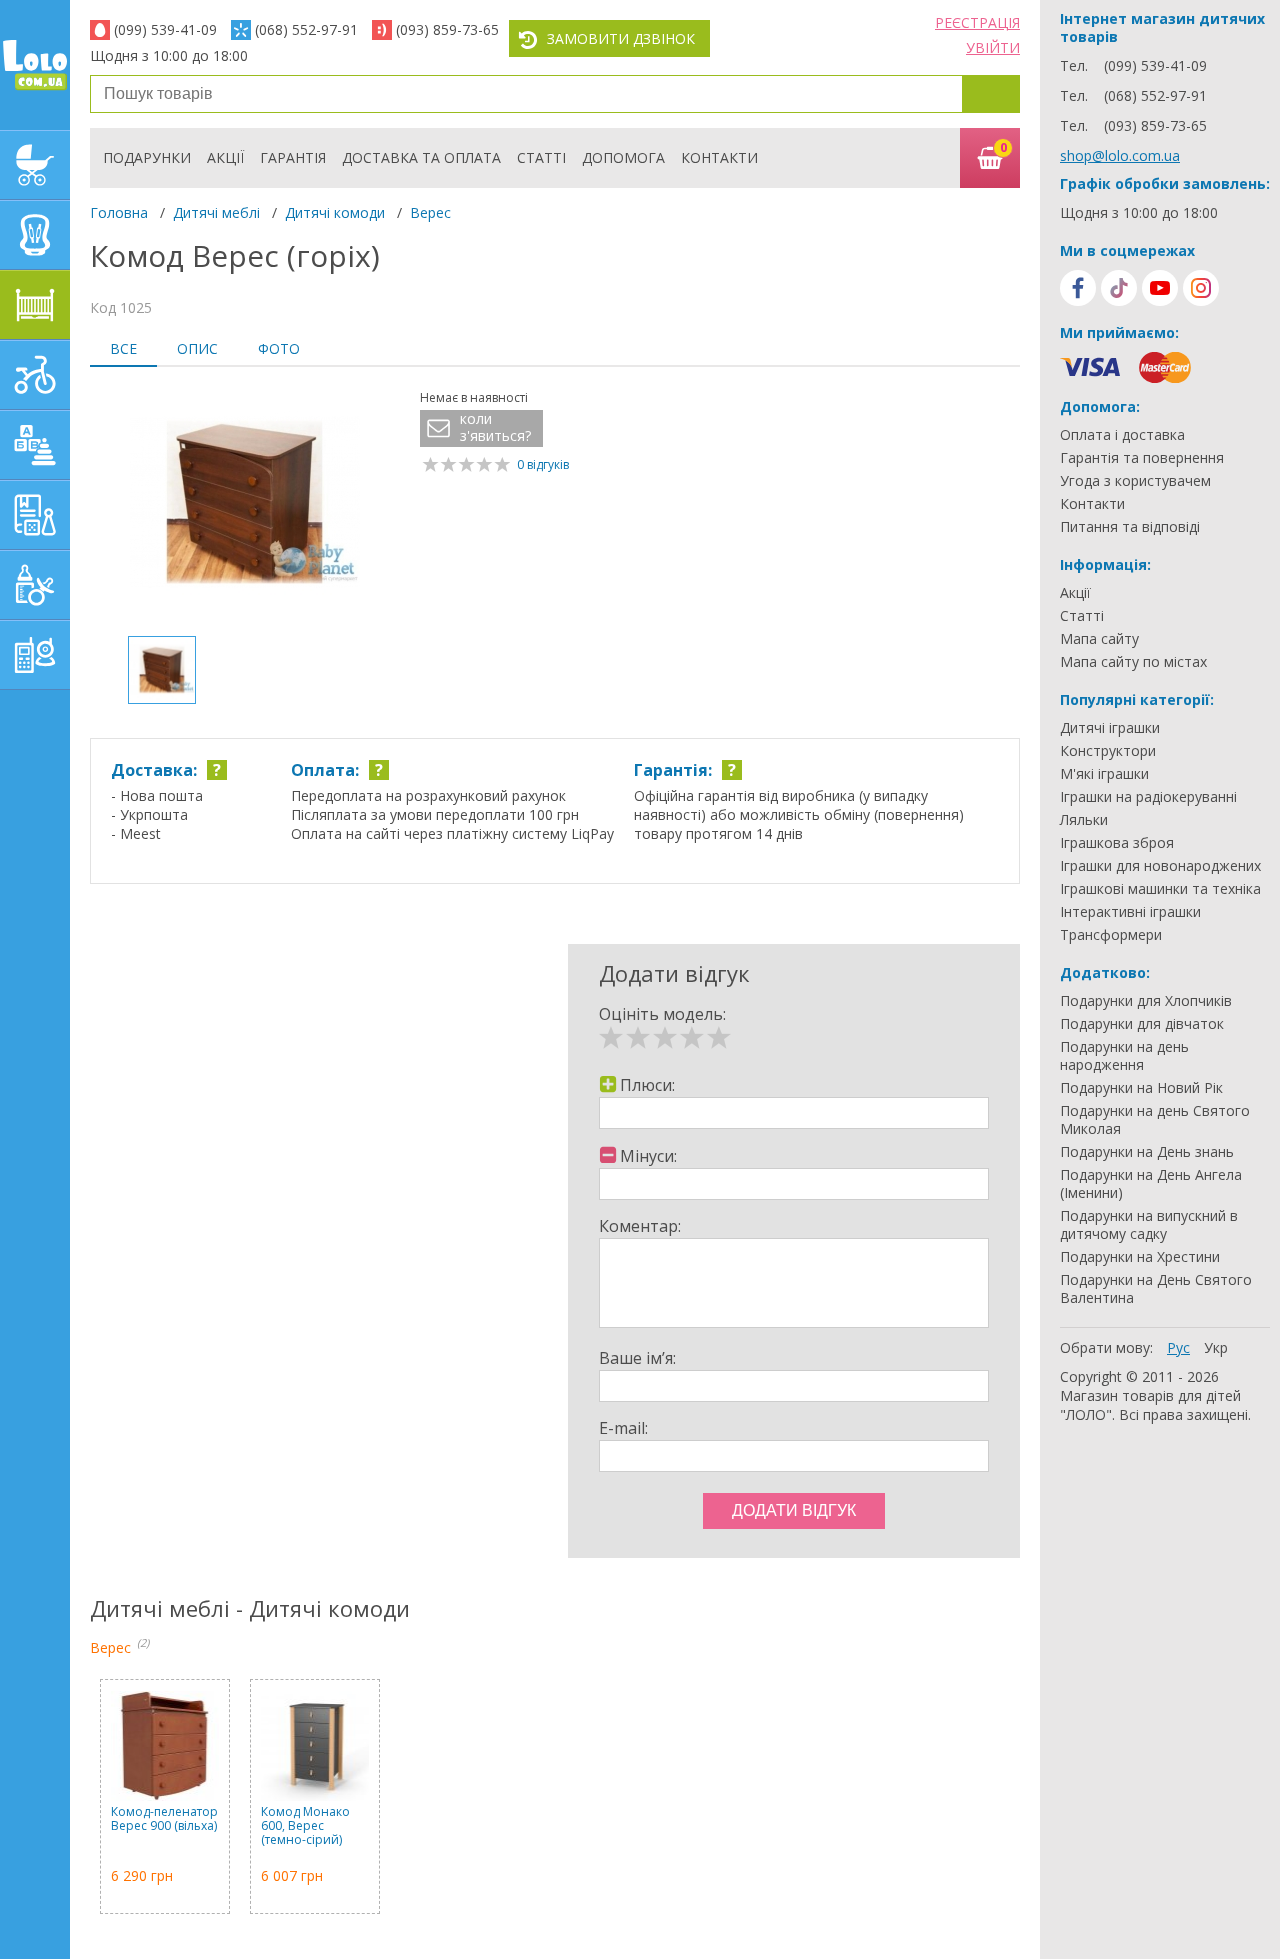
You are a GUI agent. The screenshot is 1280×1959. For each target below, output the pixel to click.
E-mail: (623, 1428)
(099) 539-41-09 (165, 29)
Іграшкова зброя (1117, 843)
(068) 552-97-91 (306, 29)
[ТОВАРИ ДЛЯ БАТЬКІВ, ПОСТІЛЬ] (35, 655)
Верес (430, 212)
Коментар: (640, 1226)
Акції (225, 157)
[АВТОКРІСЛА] (35, 235)
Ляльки (1084, 820)
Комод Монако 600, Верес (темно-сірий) (305, 1826)
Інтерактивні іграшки (1130, 912)
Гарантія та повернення (1142, 458)
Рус (1178, 1347)
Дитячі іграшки (1110, 728)
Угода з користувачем (1135, 481)
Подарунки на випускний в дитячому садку (1149, 1225)
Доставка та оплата (421, 157)
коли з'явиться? (495, 427)
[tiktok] (1119, 288)
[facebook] (1078, 288)
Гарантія (293, 157)
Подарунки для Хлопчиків (1146, 1001)
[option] (245, 504)
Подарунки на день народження (1124, 1056)
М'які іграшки (1104, 774)
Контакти (719, 157)
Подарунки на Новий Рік (1141, 1088)
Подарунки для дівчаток (1142, 1024)
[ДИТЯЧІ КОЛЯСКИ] (35, 165)
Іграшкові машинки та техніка (1160, 889)
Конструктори (1108, 751)
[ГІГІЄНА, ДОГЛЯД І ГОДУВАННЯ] (35, 585)
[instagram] (1201, 288)
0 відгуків (543, 464)
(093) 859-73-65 (447, 29)
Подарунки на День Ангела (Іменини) (1151, 1184)
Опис (197, 348)
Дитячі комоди (335, 212)
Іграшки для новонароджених (1160, 866)
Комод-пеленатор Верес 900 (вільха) (164, 1819)
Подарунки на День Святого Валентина (1156, 1289)
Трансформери (1111, 935)
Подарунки (147, 157)
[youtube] (1160, 288)
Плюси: (647, 1085)
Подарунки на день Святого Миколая (1155, 1120)
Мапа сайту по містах (1133, 662)
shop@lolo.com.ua (1120, 155)
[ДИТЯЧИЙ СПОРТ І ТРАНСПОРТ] (35, 375)
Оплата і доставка (1122, 435)
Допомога (623, 157)
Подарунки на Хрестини (1140, 1257)
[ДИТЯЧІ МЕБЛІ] (35, 305)
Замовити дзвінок (621, 38)
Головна (119, 212)
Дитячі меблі (216, 212)
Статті (541, 157)
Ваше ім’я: (637, 1358)
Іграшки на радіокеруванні (1148, 797)
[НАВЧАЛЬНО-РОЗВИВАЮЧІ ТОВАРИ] (35, 515)
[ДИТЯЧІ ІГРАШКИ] (35, 445)
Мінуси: (648, 1156)
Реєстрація (977, 22)
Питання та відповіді (1130, 527)
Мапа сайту (1099, 639)
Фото (279, 348)
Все (123, 348)
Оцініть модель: (662, 1014)
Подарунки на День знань (1147, 1152)
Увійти (993, 47)
